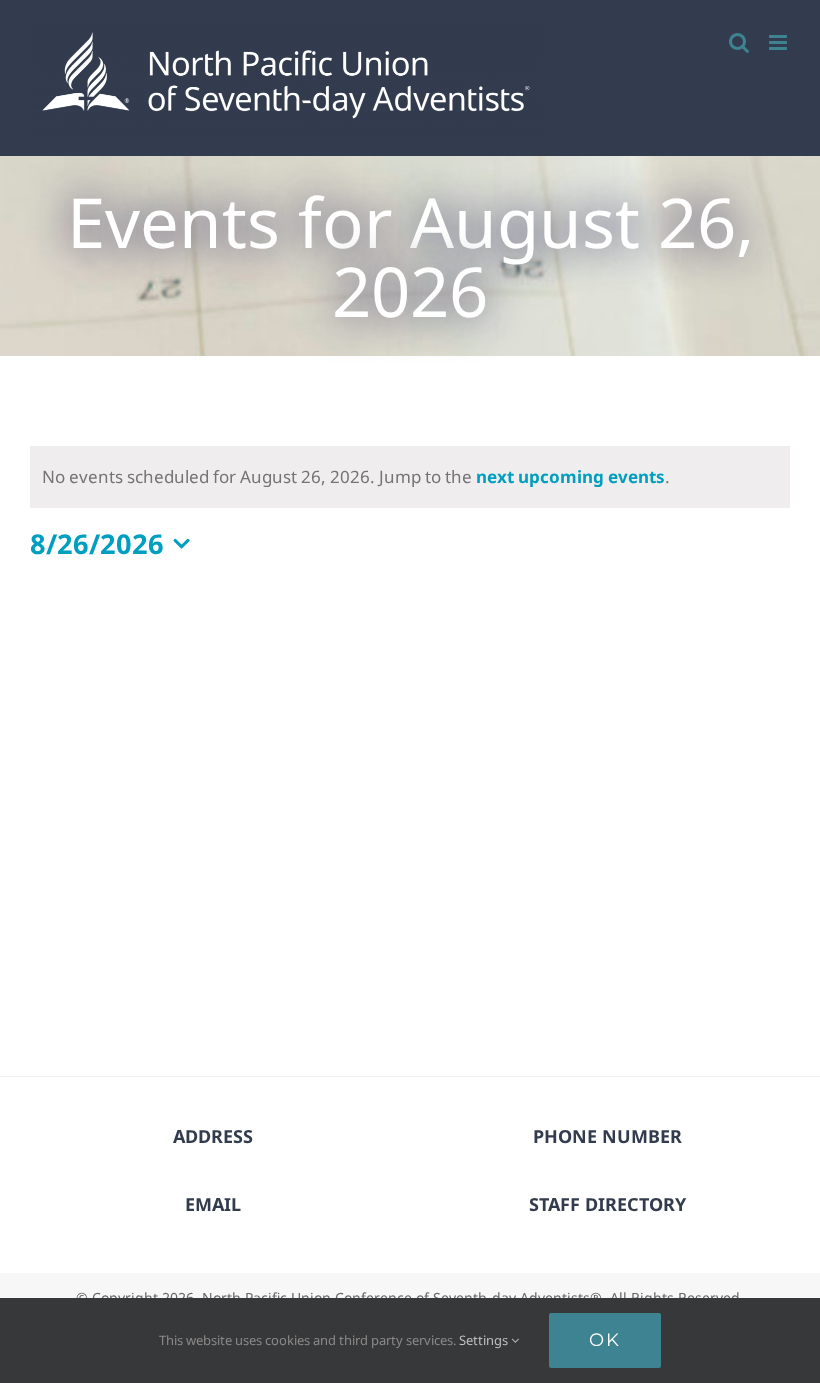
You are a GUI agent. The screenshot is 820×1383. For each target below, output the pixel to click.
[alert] (410, 477)
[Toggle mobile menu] (779, 42)
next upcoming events (570, 476)
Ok (605, 1340)
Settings (485, 1340)
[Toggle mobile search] (739, 42)
